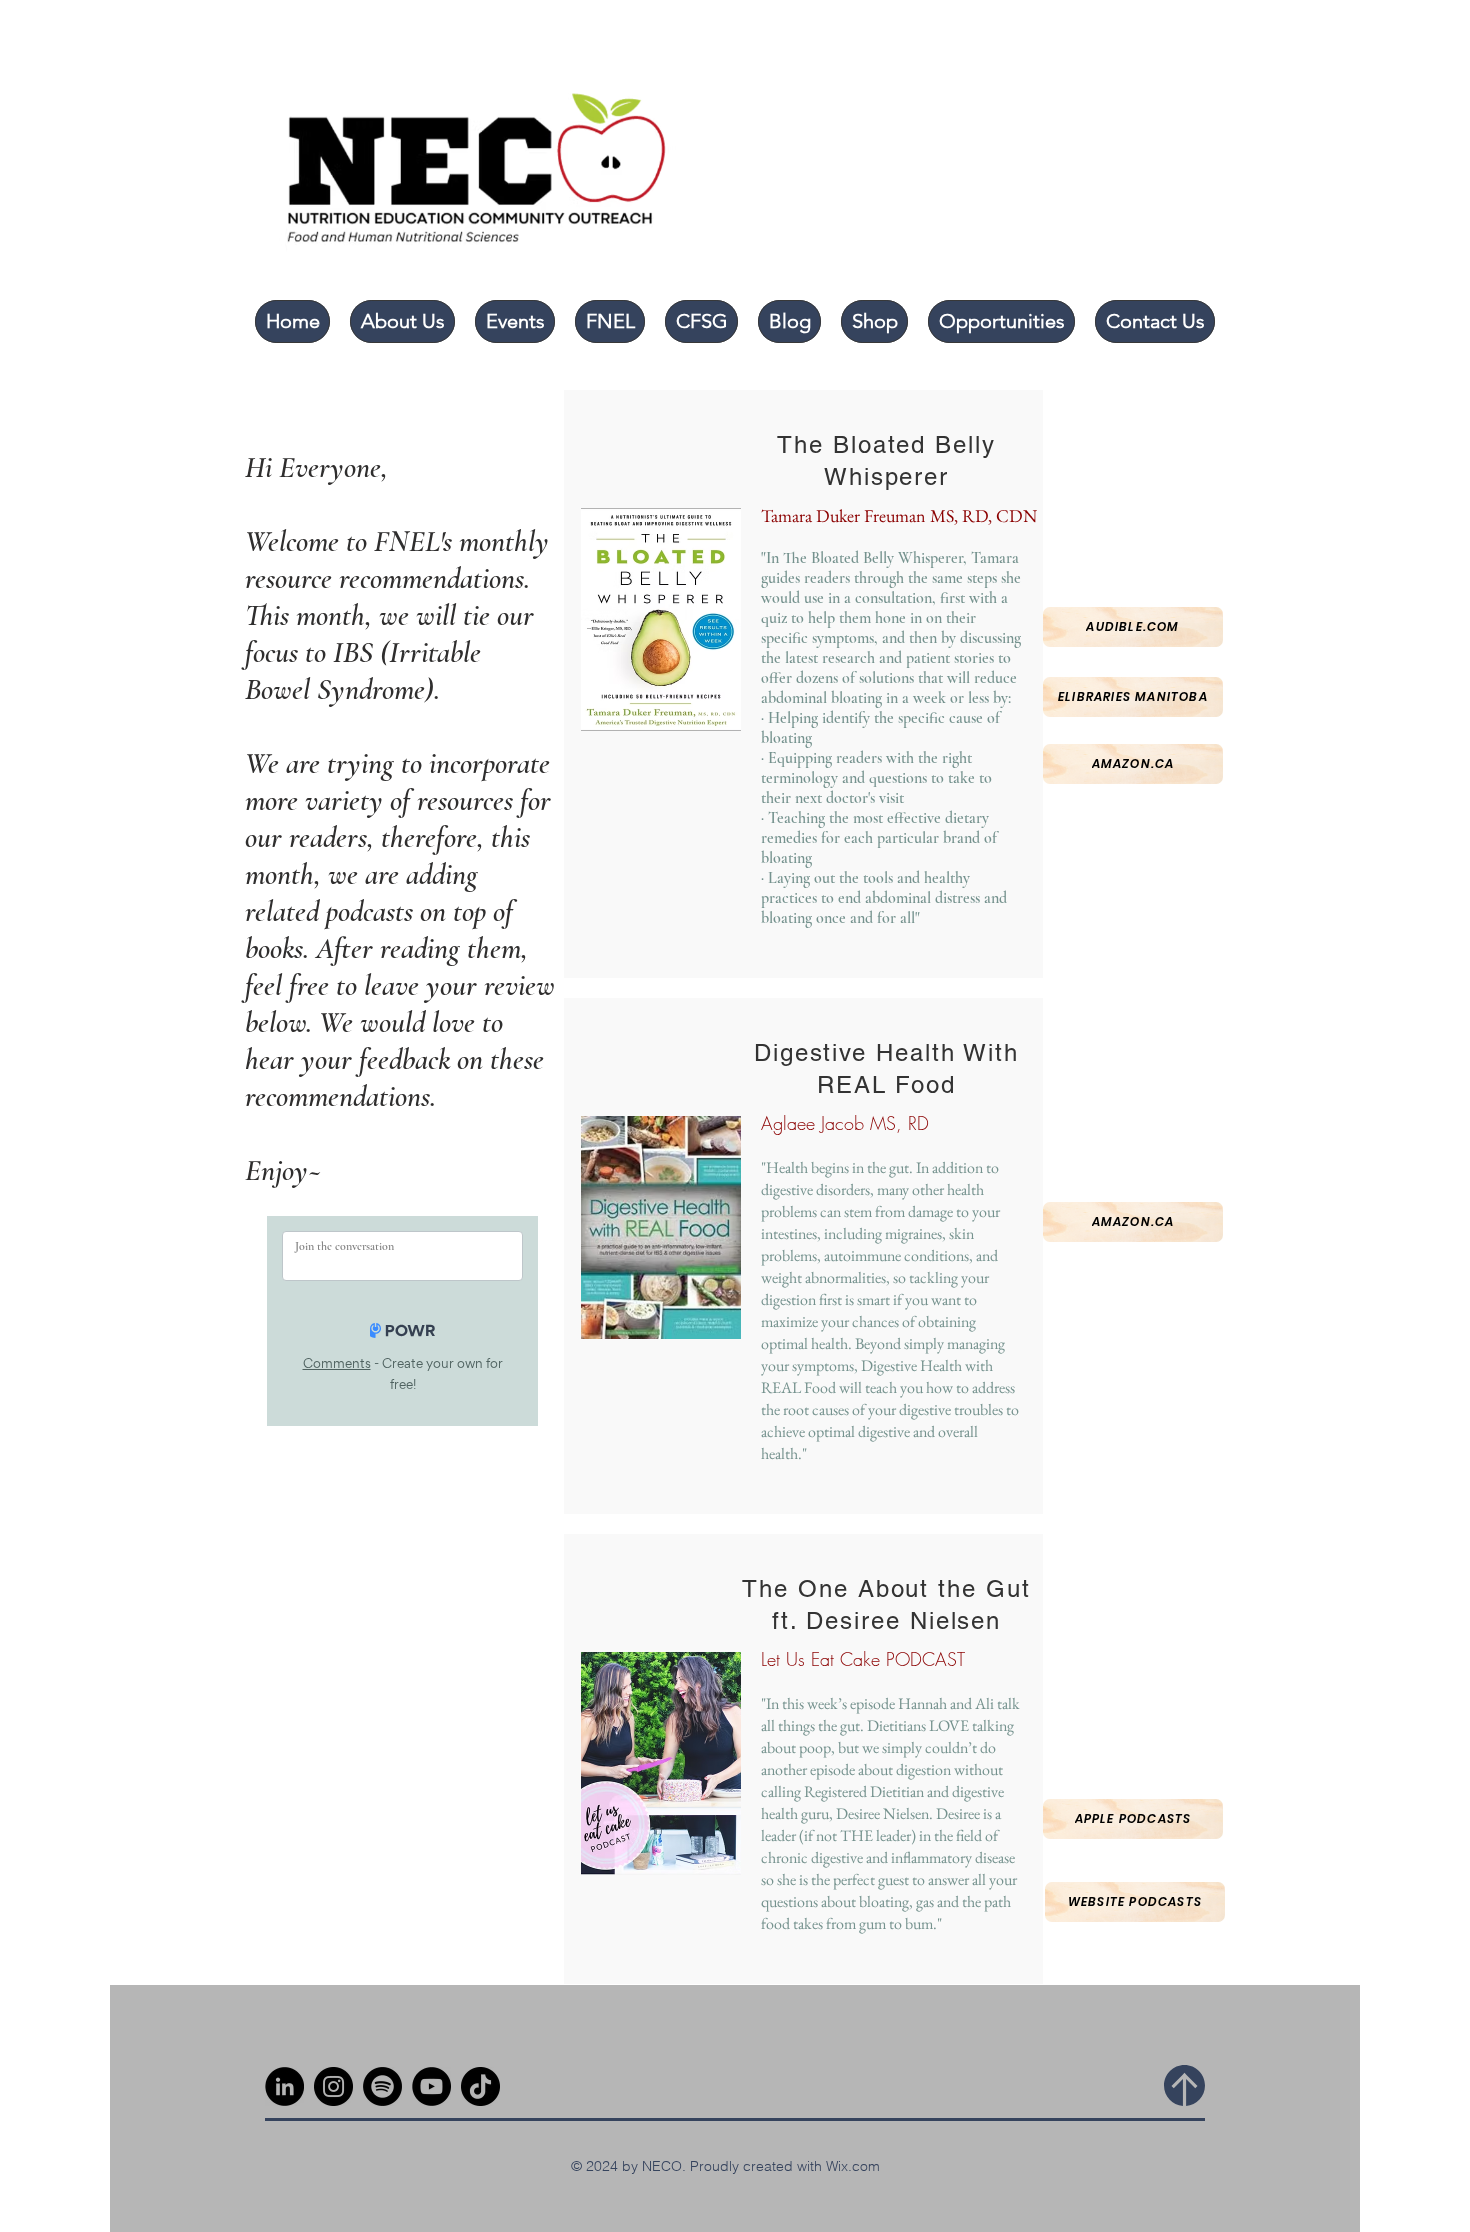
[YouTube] (431, 2086)
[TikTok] (480, 2086)
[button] (402, 321)
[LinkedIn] (284, 2086)
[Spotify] (382, 2086)
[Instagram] (333, 2086)
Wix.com (853, 2166)
